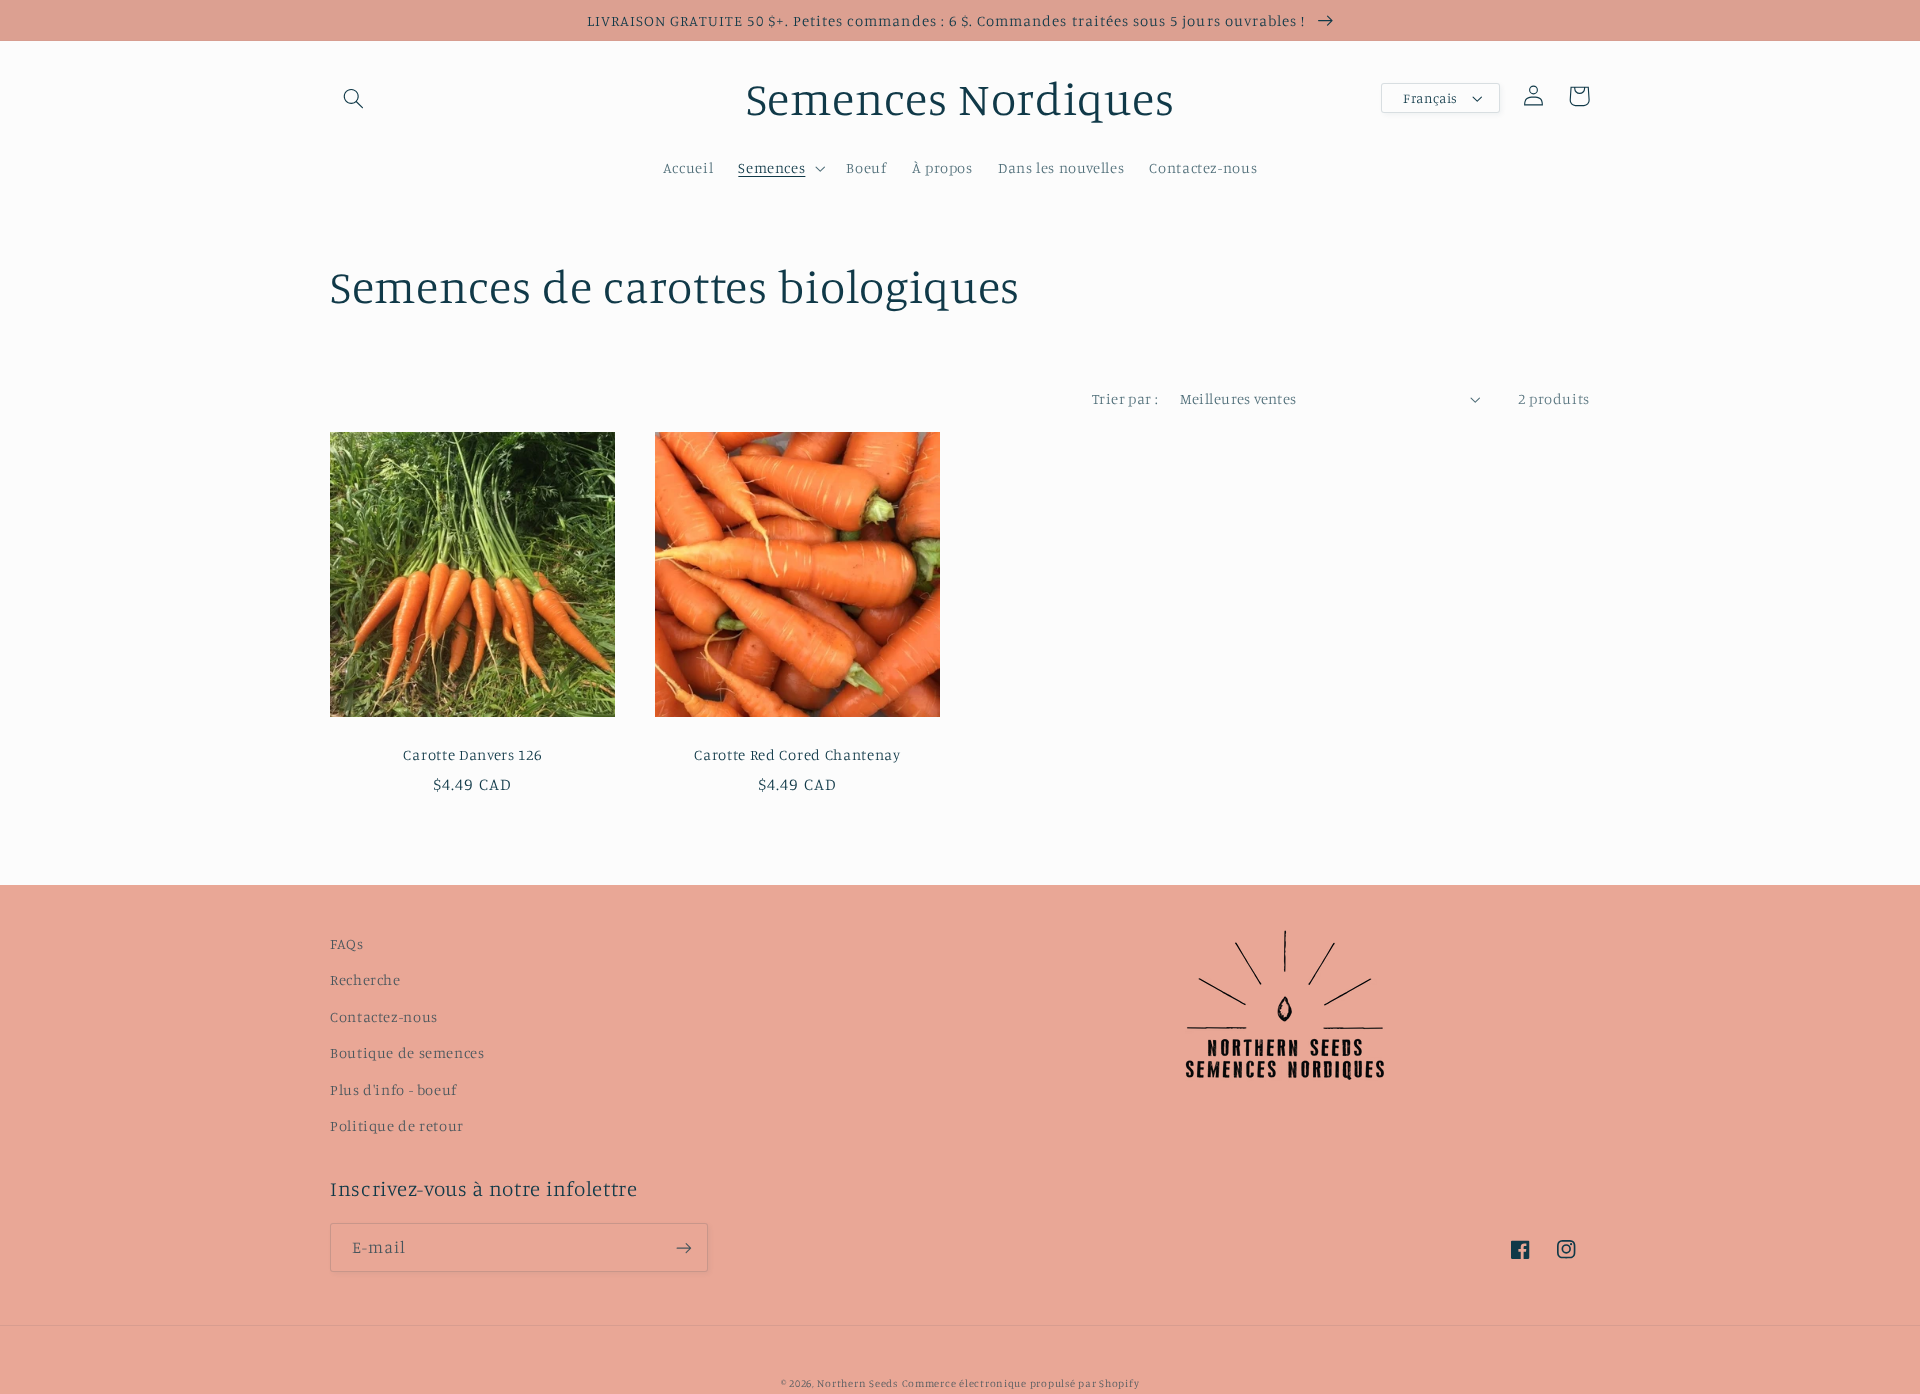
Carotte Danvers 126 (472, 754)
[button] (353, 98)
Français (1430, 98)
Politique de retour (397, 1125)
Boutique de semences (407, 1052)
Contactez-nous (384, 1016)
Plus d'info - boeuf (393, 1089)
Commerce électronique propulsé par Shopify (1021, 1383)
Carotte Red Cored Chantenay (797, 754)
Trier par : (1125, 398)
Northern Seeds (857, 1383)
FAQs (347, 943)
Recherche (365, 979)
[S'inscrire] (684, 1247)
